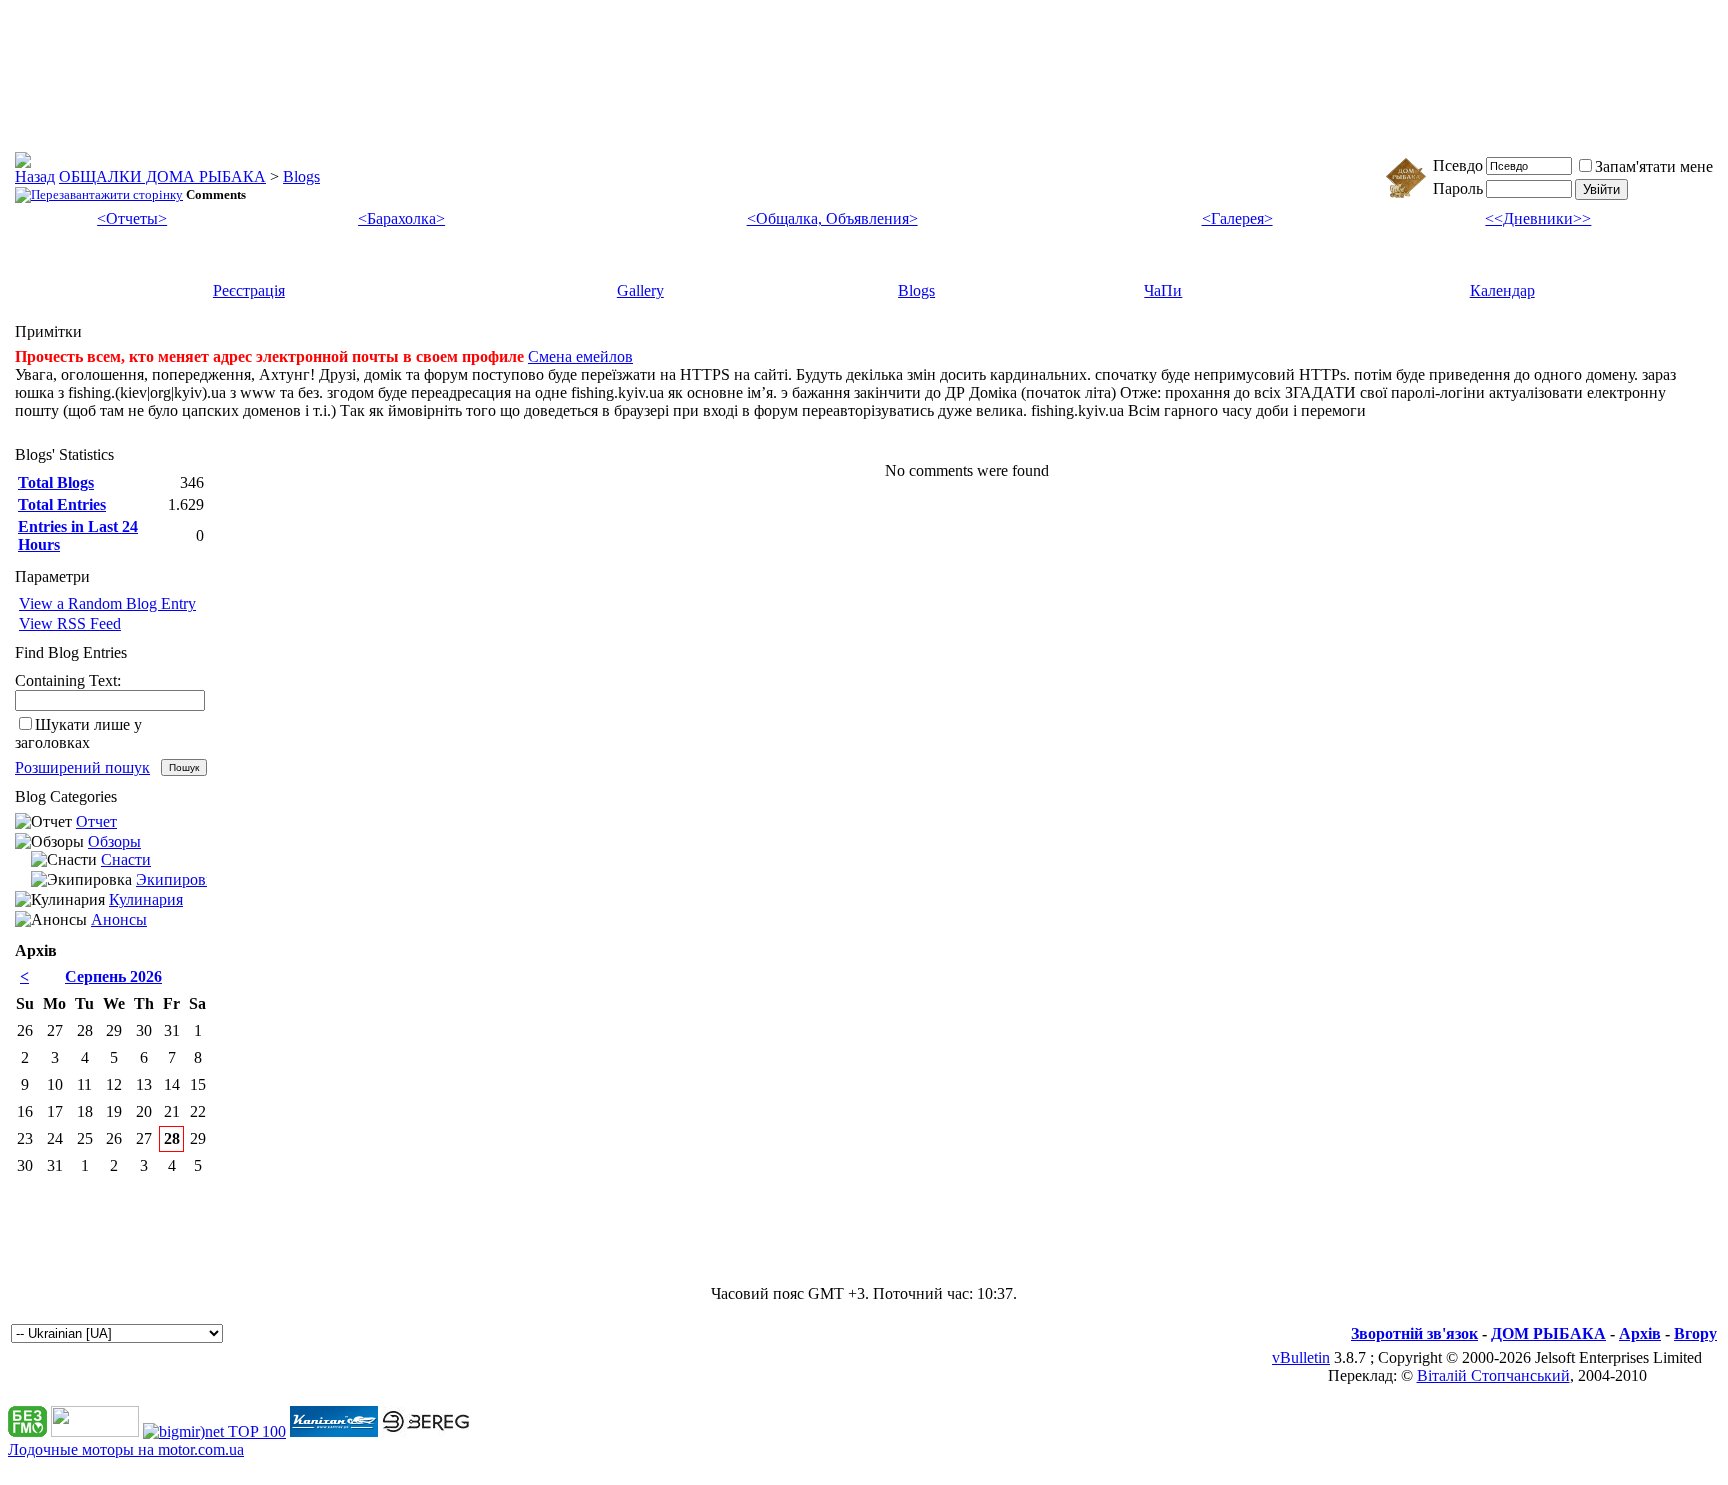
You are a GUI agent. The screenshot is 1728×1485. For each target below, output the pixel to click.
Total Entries (62, 504)
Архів (1640, 1333)
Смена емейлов (580, 356)
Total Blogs (56, 482)
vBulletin (1301, 1357)
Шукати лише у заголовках (78, 733)
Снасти (126, 859)
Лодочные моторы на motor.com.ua (126, 1449)
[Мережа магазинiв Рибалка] (426, 1431)
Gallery (640, 290)
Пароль (1458, 188)
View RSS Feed (70, 623)
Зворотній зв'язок (1414, 1333)
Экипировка (178, 879)
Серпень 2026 (113, 976)
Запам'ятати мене (1654, 166)
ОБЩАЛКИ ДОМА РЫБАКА (162, 176)
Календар (1502, 290)
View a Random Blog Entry (107, 603)
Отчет (96, 821)
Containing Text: (68, 680)
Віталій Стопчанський (1493, 1375)
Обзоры (114, 841)
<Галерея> (1237, 218)
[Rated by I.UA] (95, 1431)
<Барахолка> (401, 218)
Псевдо (1458, 165)
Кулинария (146, 899)
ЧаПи (1163, 290)
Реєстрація (249, 290)
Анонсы (119, 919)
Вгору (1695, 1333)
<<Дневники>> (1538, 218)
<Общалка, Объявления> (832, 218)
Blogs (301, 176)
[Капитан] (334, 1431)
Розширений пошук (82, 767)
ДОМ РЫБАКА (1548, 1333)
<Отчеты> (132, 218)
